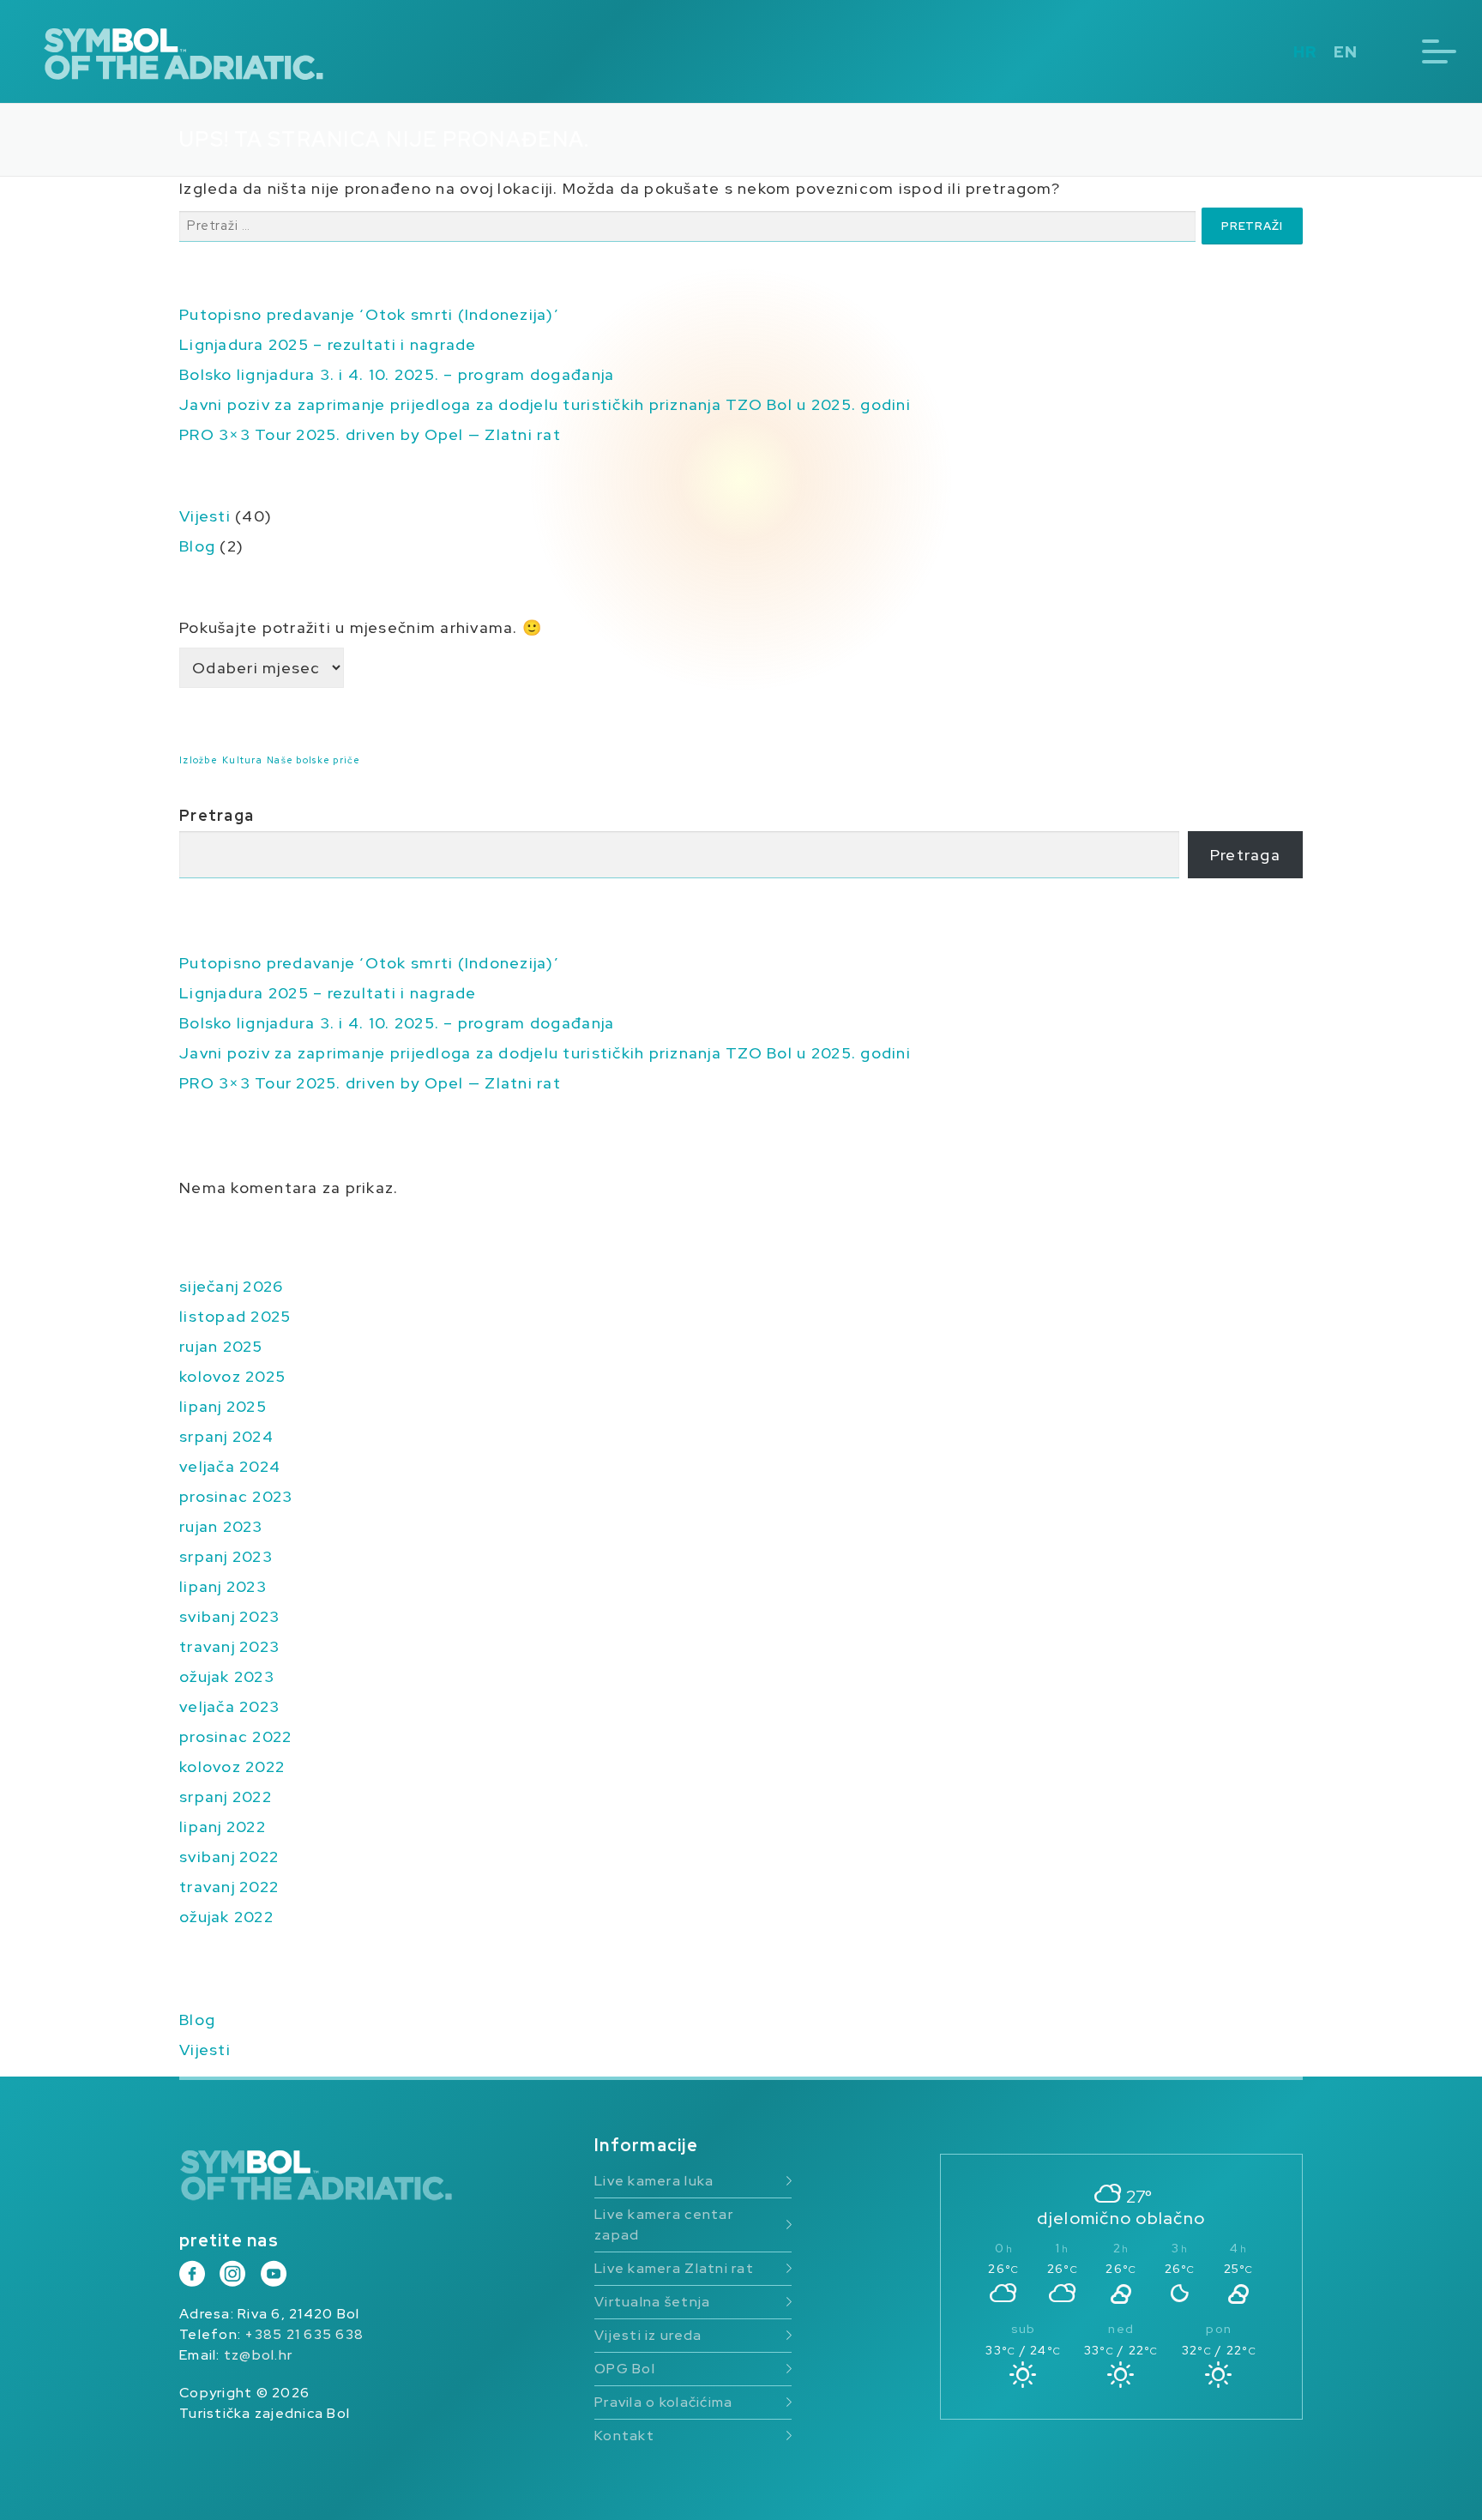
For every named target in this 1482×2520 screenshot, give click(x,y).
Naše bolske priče (313, 760)
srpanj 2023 (226, 1556)
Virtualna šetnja (652, 2302)
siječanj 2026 (231, 1286)
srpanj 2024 (226, 1436)
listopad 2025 (235, 1316)
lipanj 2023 (223, 1586)
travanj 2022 (229, 1887)
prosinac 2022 (235, 1736)
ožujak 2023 (227, 1676)
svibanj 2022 (229, 1857)
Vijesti (205, 516)
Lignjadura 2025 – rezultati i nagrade (328, 344)
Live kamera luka (654, 2181)
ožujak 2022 (226, 1917)
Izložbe (199, 760)
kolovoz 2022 (232, 1766)
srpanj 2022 (226, 1797)
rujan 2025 (221, 1346)
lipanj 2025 (223, 1406)
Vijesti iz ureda (648, 2335)
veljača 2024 (230, 1466)
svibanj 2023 (229, 1616)
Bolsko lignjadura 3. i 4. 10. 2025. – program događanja (397, 374)
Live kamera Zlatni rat (674, 2268)
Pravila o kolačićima (663, 2402)
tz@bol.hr (258, 2355)
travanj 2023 (229, 1646)
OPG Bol (625, 2369)
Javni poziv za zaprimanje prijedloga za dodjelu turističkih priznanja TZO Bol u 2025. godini (545, 404)
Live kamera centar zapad (664, 2225)
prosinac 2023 (236, 1496)
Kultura (242, 760)
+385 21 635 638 (304, 2334)
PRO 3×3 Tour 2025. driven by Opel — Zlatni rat (370, 434)
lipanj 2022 (223, 1827)
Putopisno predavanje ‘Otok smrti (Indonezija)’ (369, 314)
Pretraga (217, 815)
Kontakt (624, 2436)
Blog (197, 546)
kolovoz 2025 (232, 1376)
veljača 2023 (229, 1706)
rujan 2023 (221, 1526)
